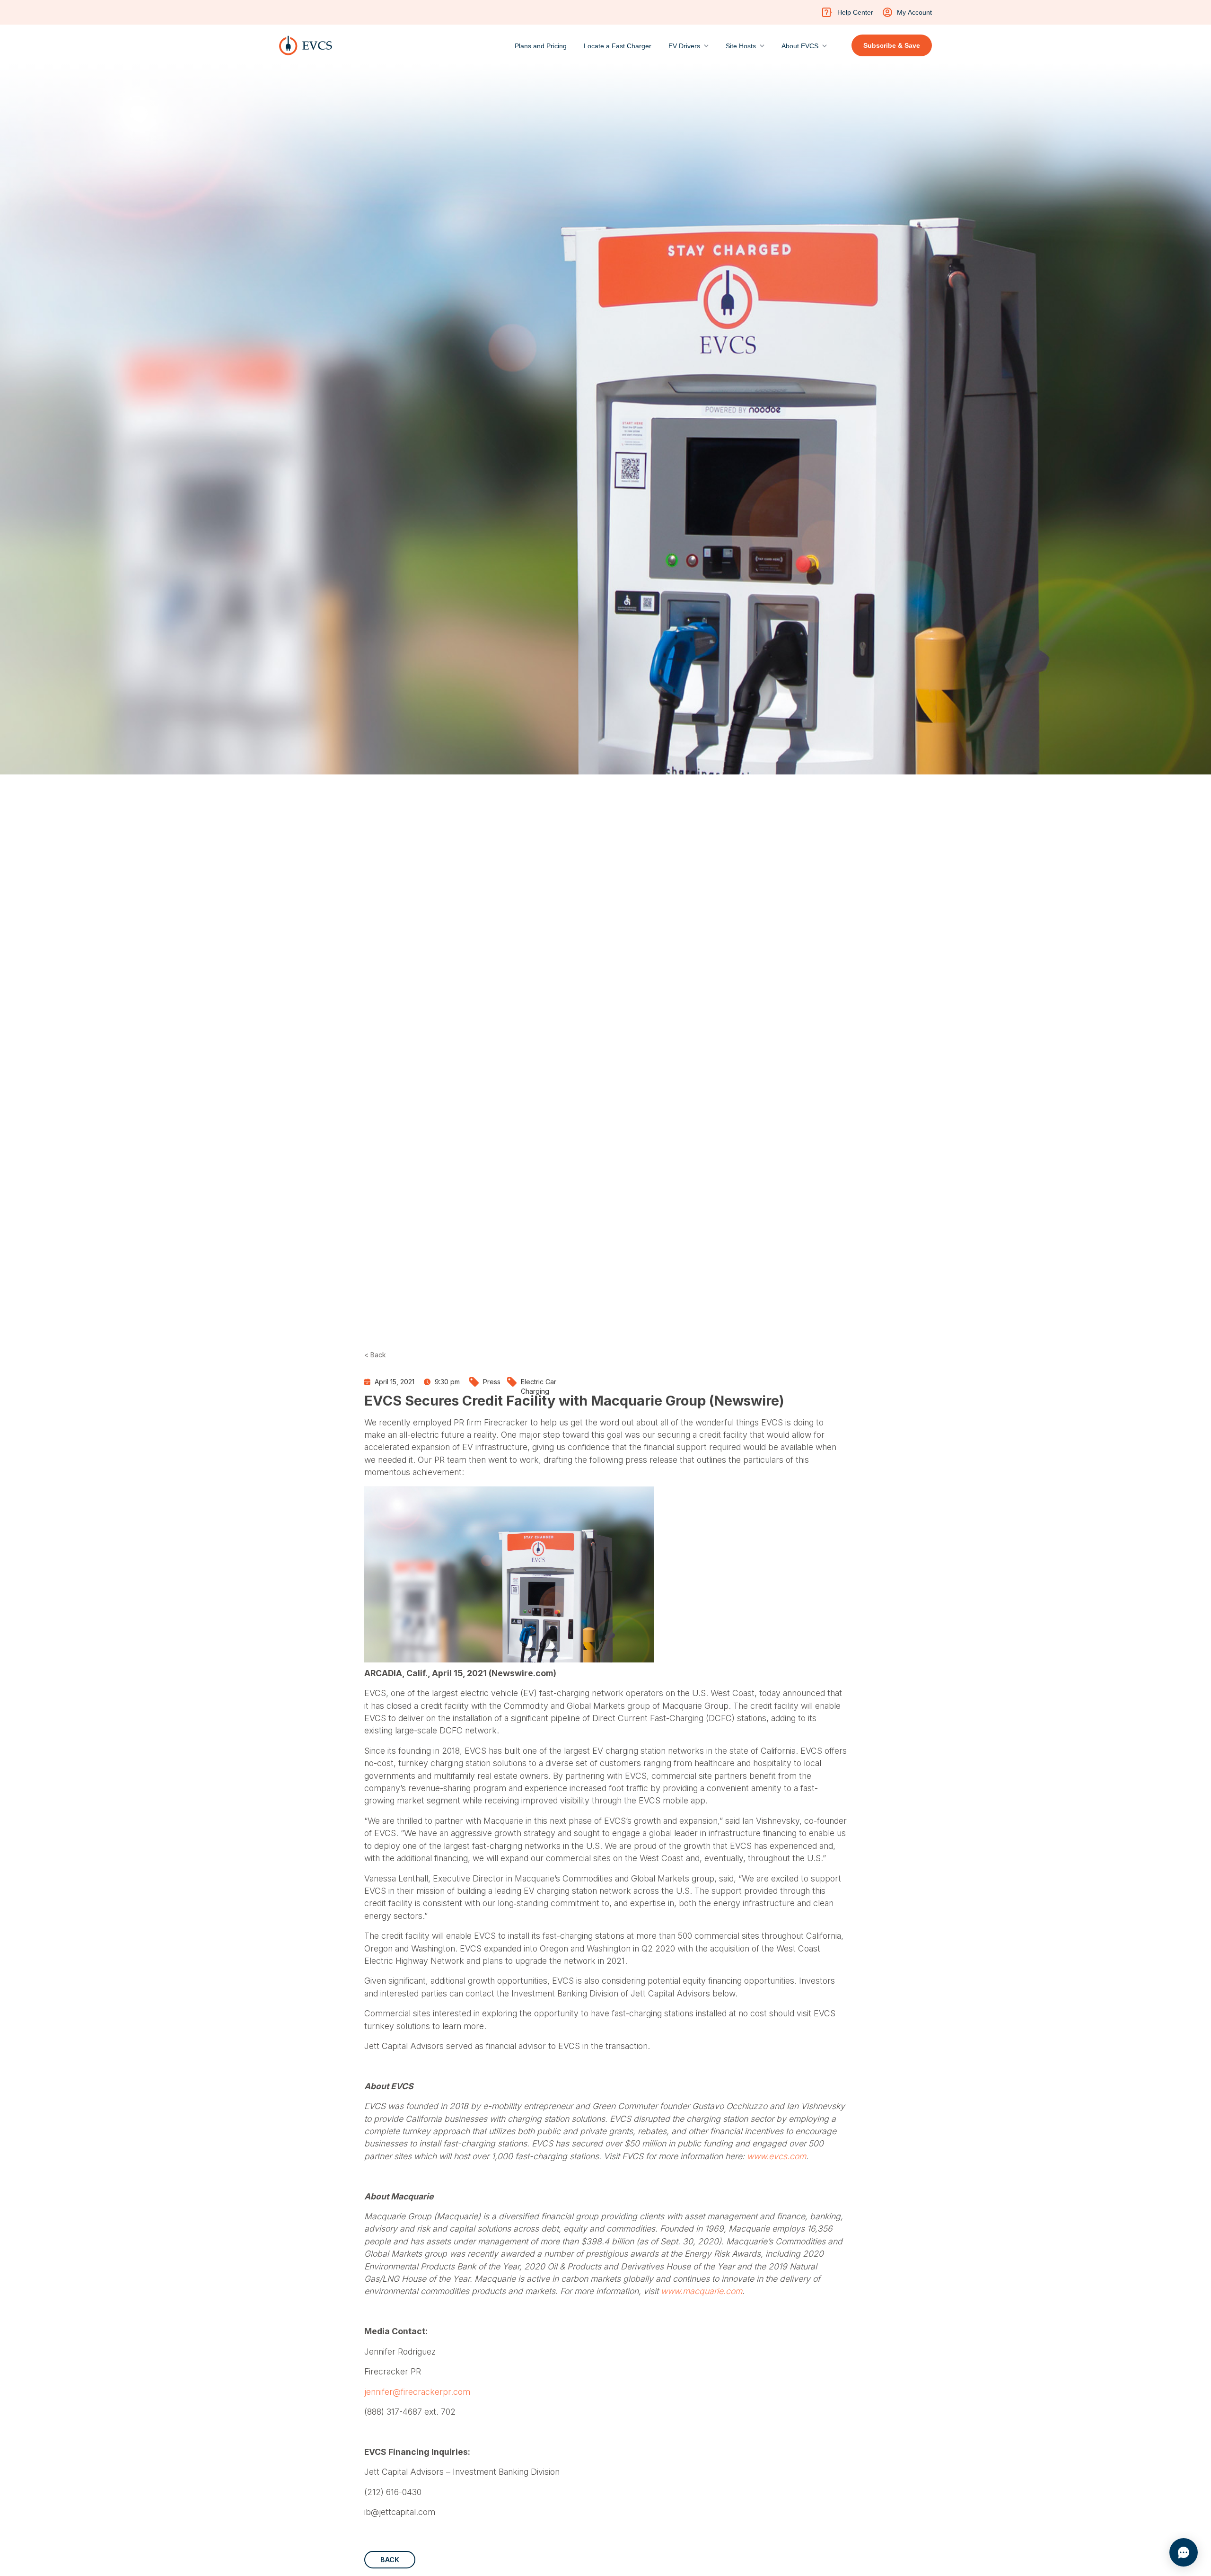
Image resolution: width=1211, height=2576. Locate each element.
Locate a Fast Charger (618, 46)
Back (390, 2560)
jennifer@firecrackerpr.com (417, 2392)
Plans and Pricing (541, 46)
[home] (306, 45)
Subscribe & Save (892, 45)
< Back (375, 1355)
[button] (689, 44)
